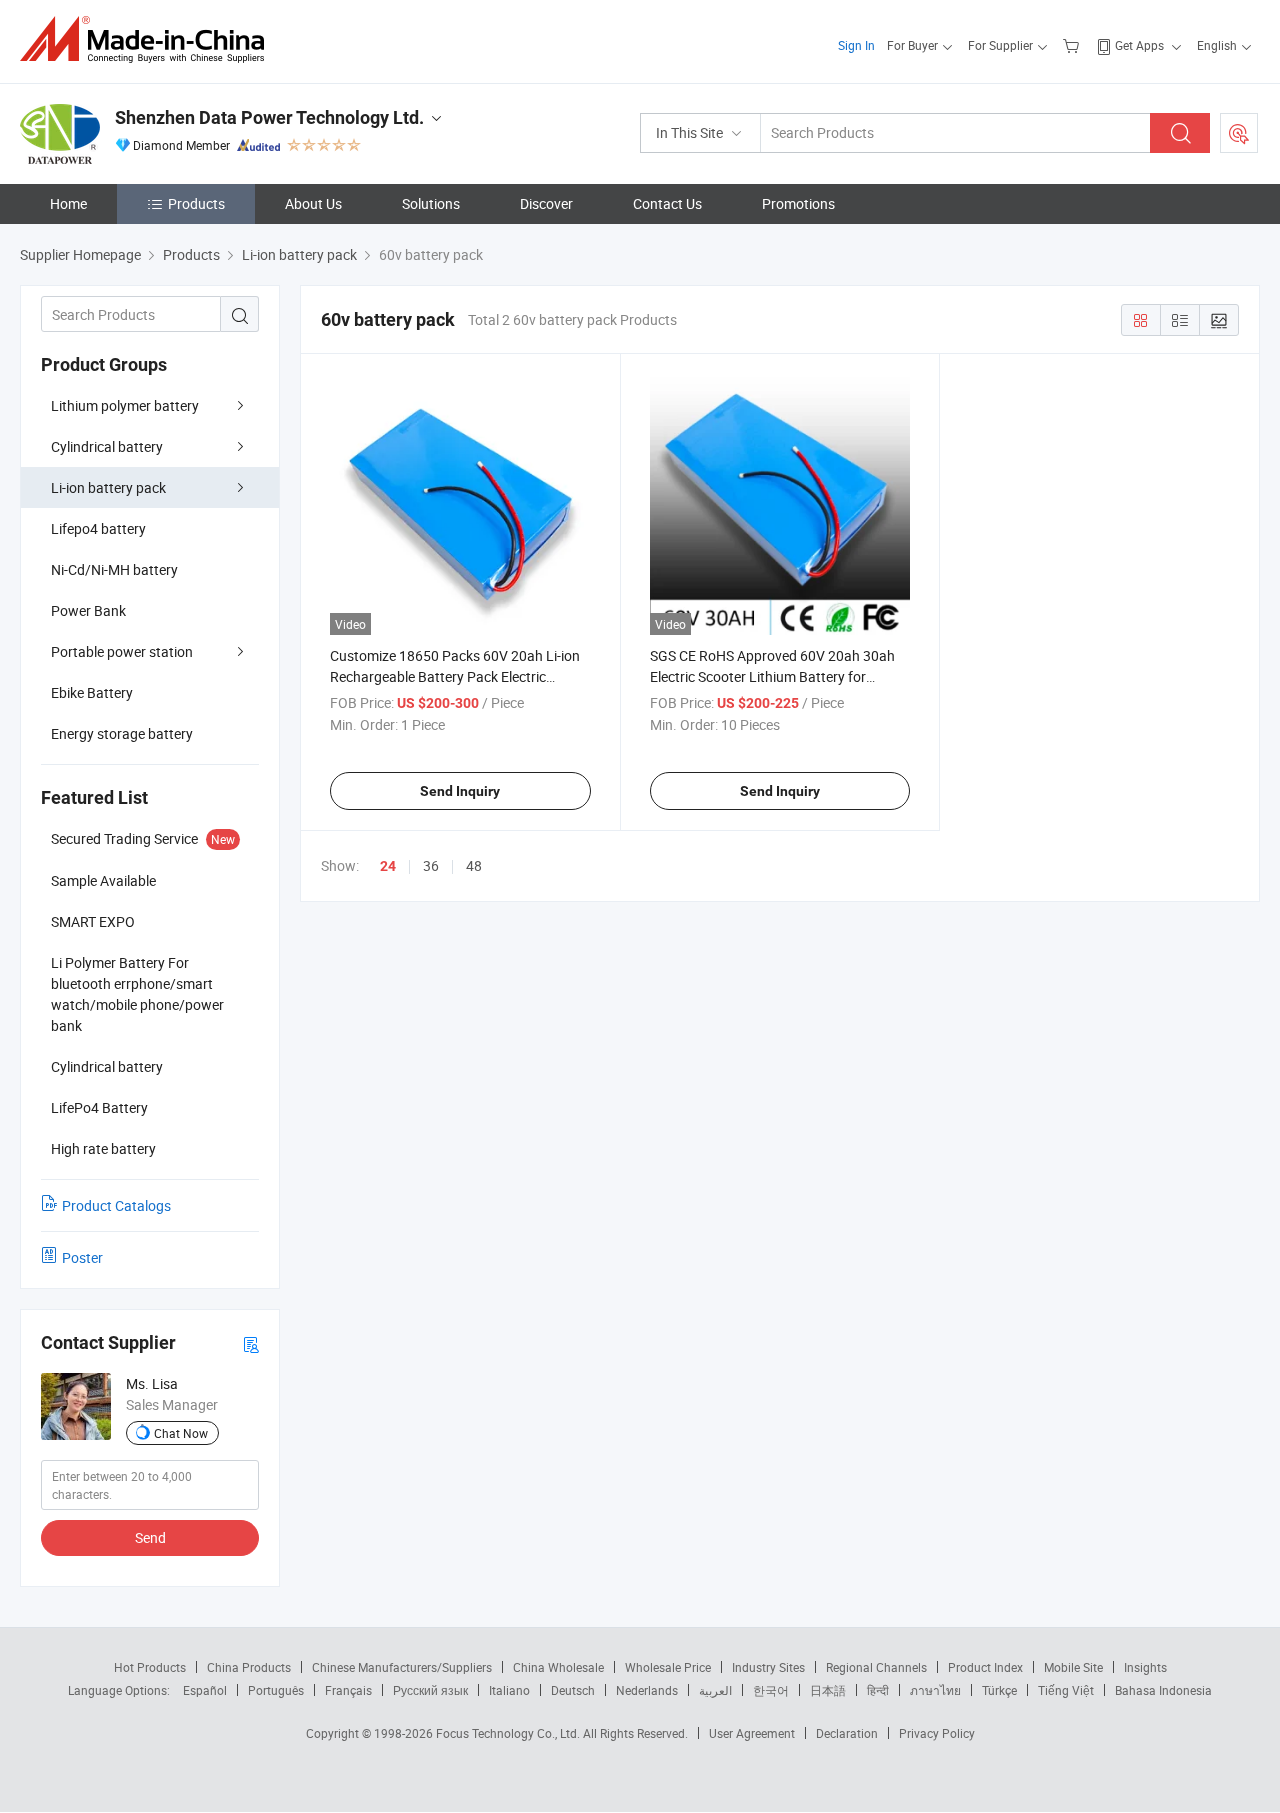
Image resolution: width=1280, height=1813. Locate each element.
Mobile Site (1073, 1667)
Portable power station (122, 651)
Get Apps (1139, 45)
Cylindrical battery (107, 446)
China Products (249, 1667)
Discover (546, 203)
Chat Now (181, 1433)
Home (68, 203)
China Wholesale (558, 1667)
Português (276, 1690)
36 (431, 865)
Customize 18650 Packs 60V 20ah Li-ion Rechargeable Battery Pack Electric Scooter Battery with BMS (455, 676)
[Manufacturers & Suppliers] (148, 39)
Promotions (798, 203)
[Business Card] (251, 1343)
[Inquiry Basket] (1073, 45)
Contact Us (667, 203)
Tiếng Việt (1066, 1690)
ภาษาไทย (935, 1690)
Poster (82, 1257)
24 (388, 866)
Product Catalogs (116, 1205)
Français (348, 1690)
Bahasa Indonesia (1163, 1690)
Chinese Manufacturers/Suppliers (402, 1667)
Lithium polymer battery (125, 405)
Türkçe (999, 1690)
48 (474, 865)
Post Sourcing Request (1239, 133)
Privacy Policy (937, 1733)
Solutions (431, 203)
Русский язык (430, 1690)
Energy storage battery (122, 733)
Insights (1145, 1667)
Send (150, 1537)
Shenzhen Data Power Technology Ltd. (269, 117)
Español (205, 1690)
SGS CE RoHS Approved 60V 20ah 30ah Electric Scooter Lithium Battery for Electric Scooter (772, 676)
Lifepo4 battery (98, 528)
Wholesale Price (668, 1667)
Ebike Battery (92, 692)
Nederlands (647, 1690)
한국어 (771, 1690)
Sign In (856, 45)
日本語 (828, 1690)
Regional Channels (876, 1667)
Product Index (985, 1667)
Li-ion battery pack (108, 487)
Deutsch (573, 1690)
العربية (715, 1690)
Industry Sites (768, 1667)
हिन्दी (878, 1690)
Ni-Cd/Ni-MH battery (114, 569)
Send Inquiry (460, 791)
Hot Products (150, 1667)
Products (196, 203)
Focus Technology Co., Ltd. (509, 1733)
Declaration (847, 1733)
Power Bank (88, 610)
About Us (313, 203)
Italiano (509, 1690)
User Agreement (752, 1733)
